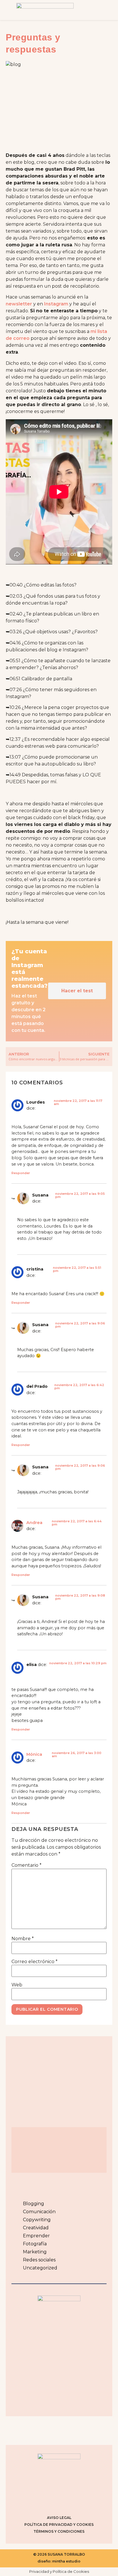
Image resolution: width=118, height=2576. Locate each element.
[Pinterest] (66, 2501)
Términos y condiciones (59, 2531)
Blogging (34, 2204)
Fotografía (35, 2244)
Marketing (35, 2252)
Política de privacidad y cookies (59, 2525)
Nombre (23, 1939)
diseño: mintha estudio (59, 2561)
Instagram (56, 304)
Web (17, 1985)
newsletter (19, 304)
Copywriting (37, 2220)
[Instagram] (38, 2501)
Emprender (36, 2236)
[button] (101, 10)
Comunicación (39, 2212)
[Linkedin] (80, 2501)
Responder (21, 1173)
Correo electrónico (35, 1962)
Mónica (34, 1754)
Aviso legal (59, 2518)
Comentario (26, 1865)
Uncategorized (40, 2268)
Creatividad (36, 2228)
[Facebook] (52, 2501)
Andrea (34, 1523)
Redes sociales (39, 2260)
